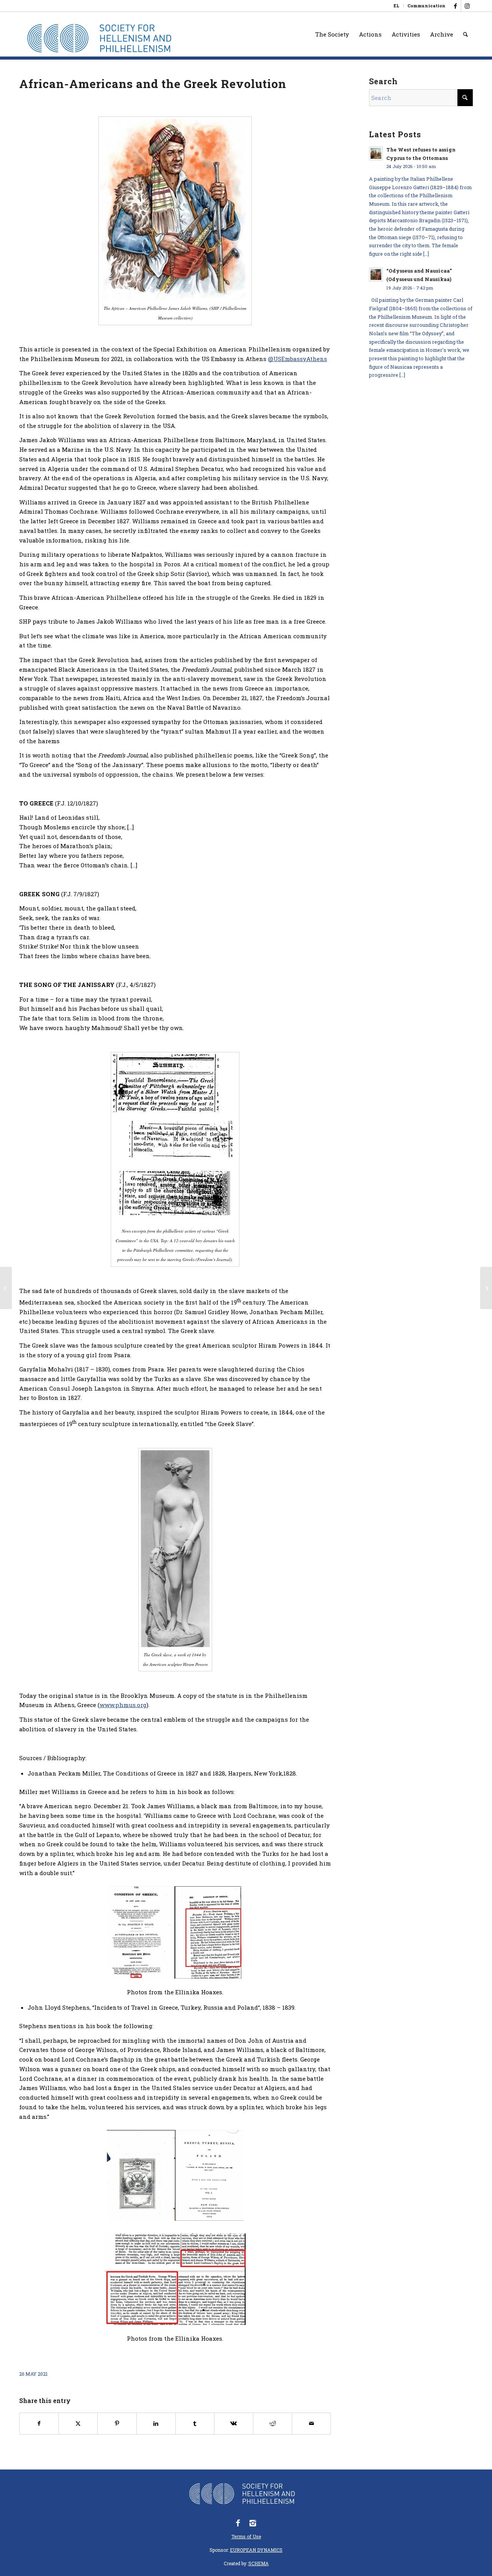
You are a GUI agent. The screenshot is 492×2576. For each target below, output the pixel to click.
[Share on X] (78, 2424)
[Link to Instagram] (467, 6)
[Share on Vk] (234, 2424)
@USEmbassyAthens (298, 359)
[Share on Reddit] (273, 2424)
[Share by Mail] (311, 2424)
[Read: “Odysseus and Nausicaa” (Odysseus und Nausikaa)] (376, 275)
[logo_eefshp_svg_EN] (105, 38)
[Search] (465, 34)
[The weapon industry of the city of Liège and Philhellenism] (6, 1288)
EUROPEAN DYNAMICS (256, 2550)
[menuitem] (397, 6)
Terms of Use (246, 2536)
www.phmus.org (123, 1705)
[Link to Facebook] (455, 6)
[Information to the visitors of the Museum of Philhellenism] (486, 1288)
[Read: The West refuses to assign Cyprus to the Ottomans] (376, 153)
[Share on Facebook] (39, 2424)
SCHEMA (258, 2563)
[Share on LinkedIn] (156, 2424)
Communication (426, 6)
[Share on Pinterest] (117, 2424)
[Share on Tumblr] (195, 2424)
